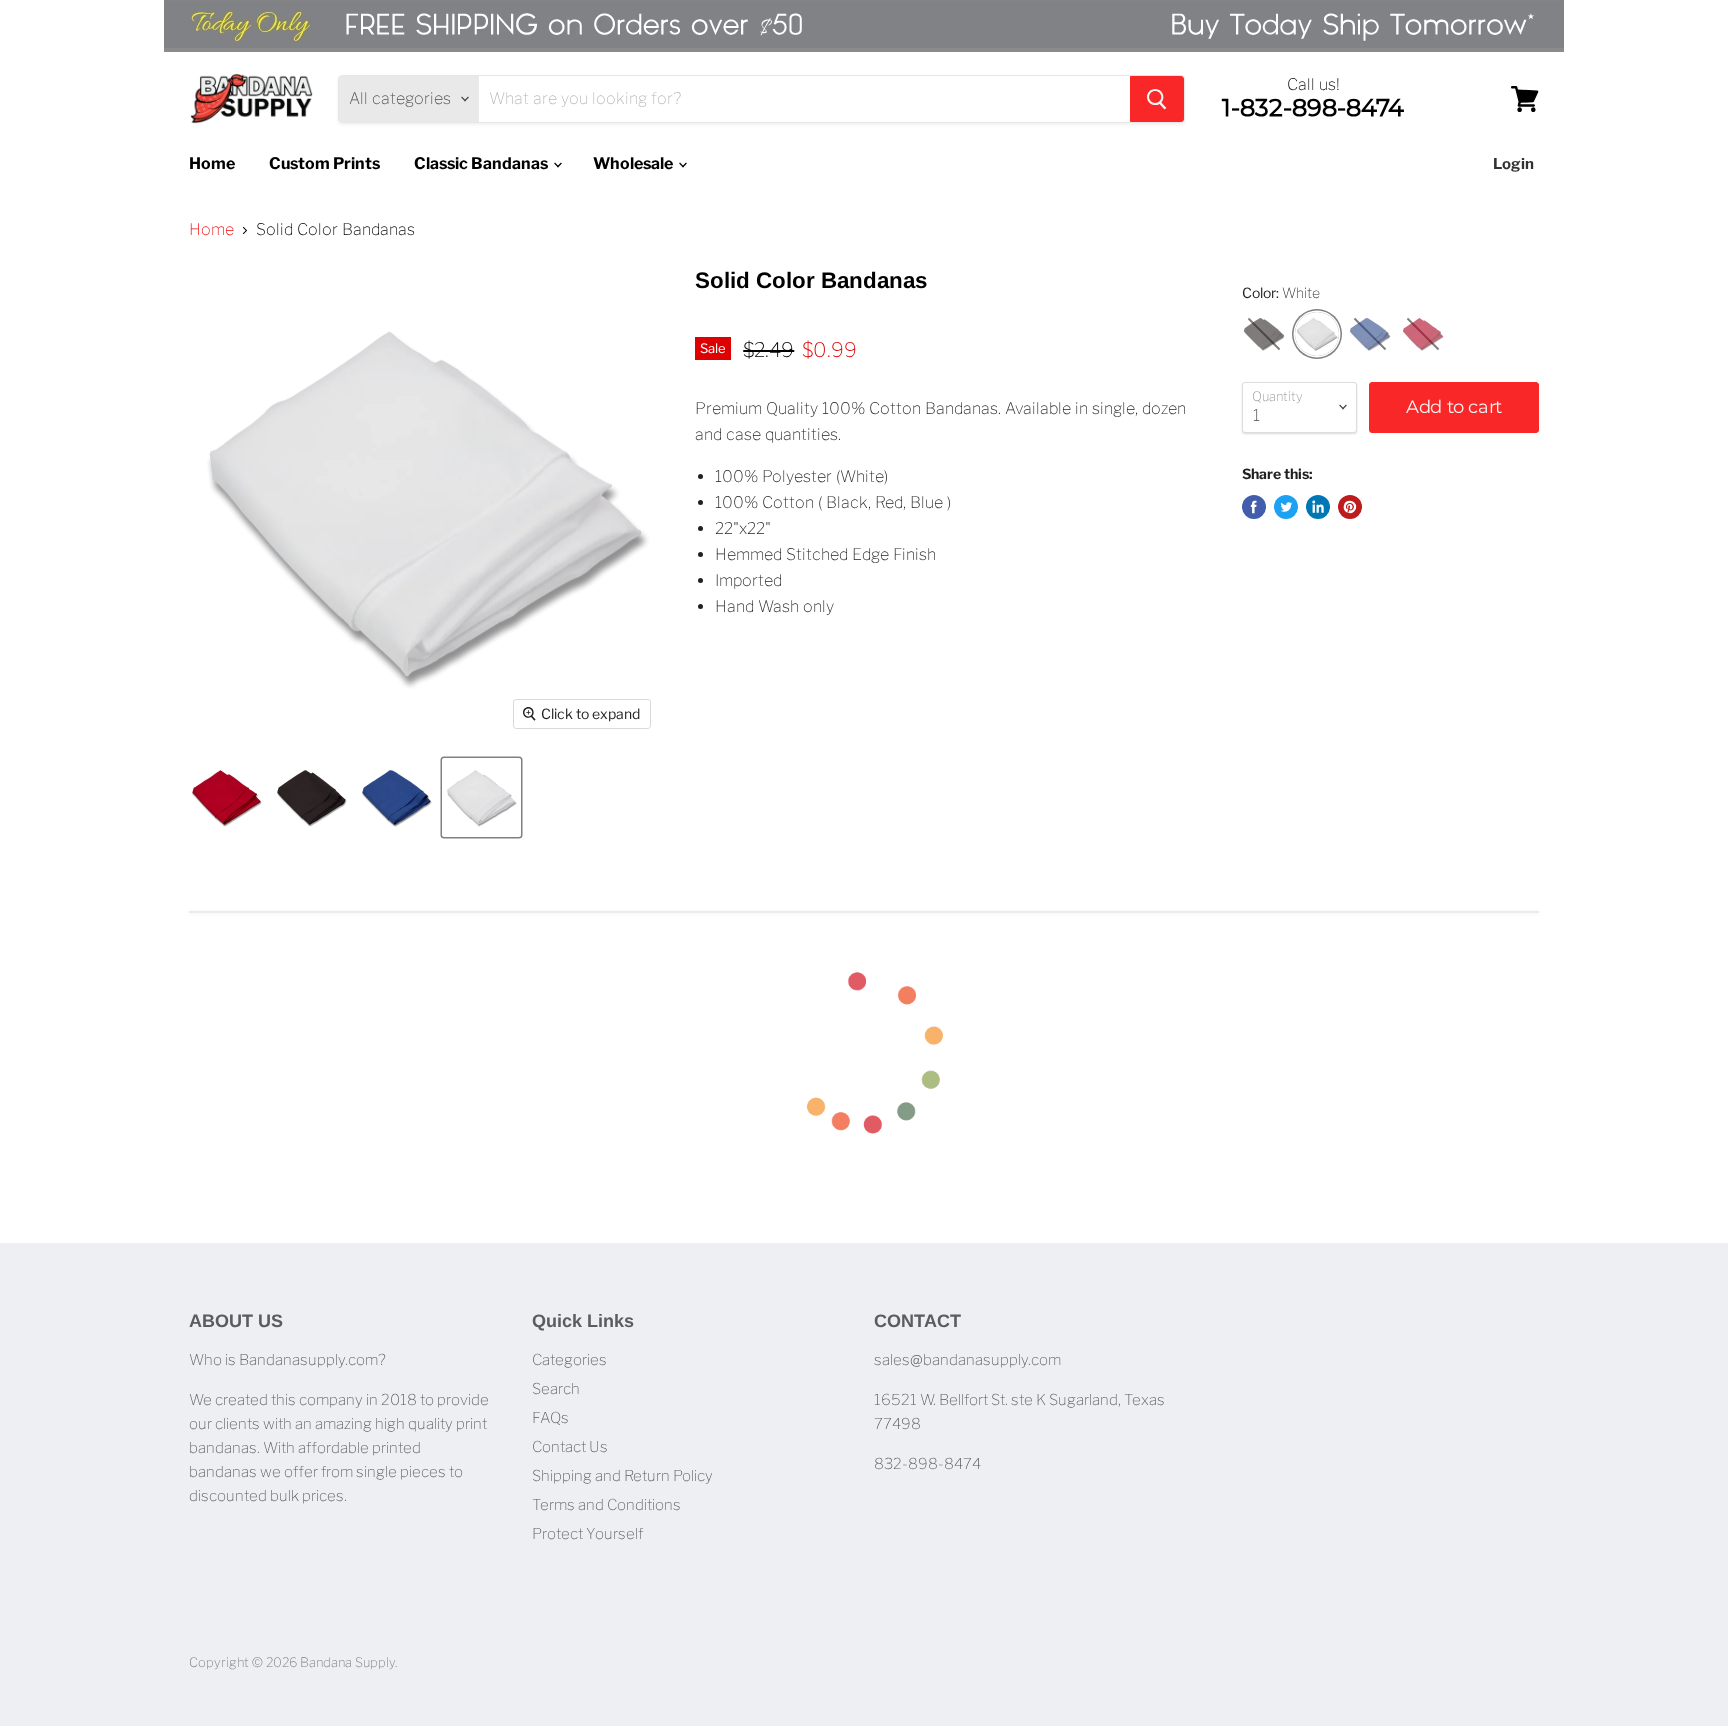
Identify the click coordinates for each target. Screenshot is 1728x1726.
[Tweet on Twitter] (1286, 507)
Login (1513, 164)
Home (212, 163)
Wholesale (634, 163)
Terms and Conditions (606, 1505)
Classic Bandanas (482, 163)
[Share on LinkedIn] (1318, 507)
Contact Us (570, 1447)
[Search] (1157, 99)
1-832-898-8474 (1313, 107)
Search (556, 1389)
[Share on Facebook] (1254, 507)
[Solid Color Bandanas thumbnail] (226, 797)
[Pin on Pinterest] (1350, 507)
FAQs (550, 1418)
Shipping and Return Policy (622, 1476)
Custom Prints (324, 163)
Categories (569, 1360)
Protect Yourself (587, 1534)
